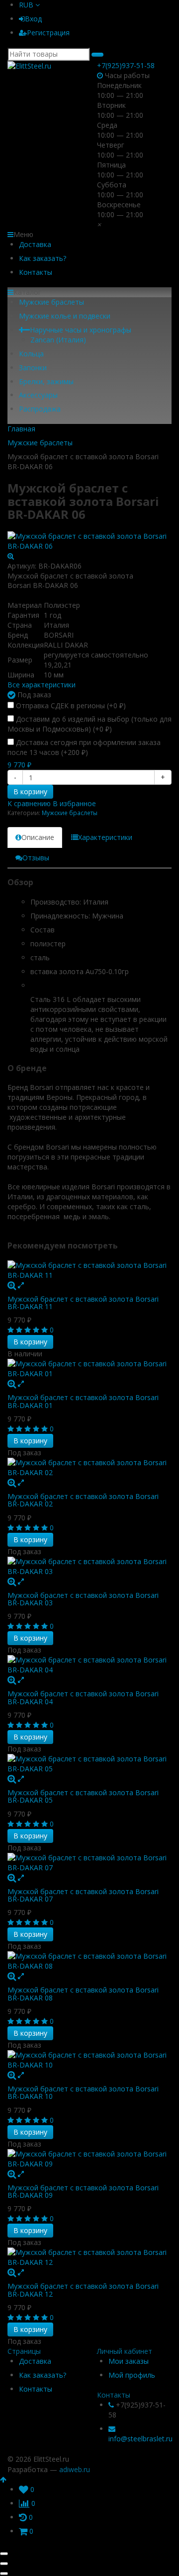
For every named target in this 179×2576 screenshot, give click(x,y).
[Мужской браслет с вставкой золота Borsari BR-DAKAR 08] (89, 1961)
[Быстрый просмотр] (21, 1285)
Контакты (36, 272)
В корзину (30, 791)
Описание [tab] (38, 837)
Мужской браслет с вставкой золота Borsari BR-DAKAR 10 (83, 2092)
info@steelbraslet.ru (140, 2439)
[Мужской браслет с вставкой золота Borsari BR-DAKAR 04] (89, 1665)
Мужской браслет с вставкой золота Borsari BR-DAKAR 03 (83, 1599)
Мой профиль (132, 2375)
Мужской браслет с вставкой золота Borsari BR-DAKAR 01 (83, 1401)
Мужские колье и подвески (65, 316)
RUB (27, 5)
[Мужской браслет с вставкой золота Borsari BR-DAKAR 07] (89, 1863)
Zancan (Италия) (58, 340)
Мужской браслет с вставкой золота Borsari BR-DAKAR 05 (83, 1796)
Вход (33, 19)
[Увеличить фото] (12, 1285)
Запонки (33, 368)
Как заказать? (43, 258)
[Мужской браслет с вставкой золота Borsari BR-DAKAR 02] (89, 1468)
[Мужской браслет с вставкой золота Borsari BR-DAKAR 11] (89, 1270)
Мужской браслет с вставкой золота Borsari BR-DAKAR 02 (83, 1500)
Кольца (31, 354)
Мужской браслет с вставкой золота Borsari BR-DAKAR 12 (83, 2290)
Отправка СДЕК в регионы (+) (70, 706)
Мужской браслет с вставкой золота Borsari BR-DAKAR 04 (83, 1697)
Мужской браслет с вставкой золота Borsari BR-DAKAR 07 (83, 1895)
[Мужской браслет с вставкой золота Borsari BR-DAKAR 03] (89, 1567)
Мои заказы (129, 2361)
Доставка (35, 244)
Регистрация (48, 33)
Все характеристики (42, 685)
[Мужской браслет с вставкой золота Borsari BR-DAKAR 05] (89, 1764)
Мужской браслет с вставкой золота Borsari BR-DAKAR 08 (83, 1994)
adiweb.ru (75, 2469)
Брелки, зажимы (46, 381)
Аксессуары (38, 395)
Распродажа (40, 409)
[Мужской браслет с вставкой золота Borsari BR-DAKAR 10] (89, 2060)
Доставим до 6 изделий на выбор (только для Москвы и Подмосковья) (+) (89, 724)
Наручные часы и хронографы (81, 330)
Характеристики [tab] (105, 837)
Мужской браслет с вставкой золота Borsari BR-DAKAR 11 (83, 1303)
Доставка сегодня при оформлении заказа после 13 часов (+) (84, 747)
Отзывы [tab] (36, 858)
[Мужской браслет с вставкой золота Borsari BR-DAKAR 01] (89, 1369)
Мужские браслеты (51, 302)
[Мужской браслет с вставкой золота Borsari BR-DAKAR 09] (89, 2159)
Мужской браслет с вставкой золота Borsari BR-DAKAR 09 (83, 2191)
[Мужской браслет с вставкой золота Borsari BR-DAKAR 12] (89, 2257)
